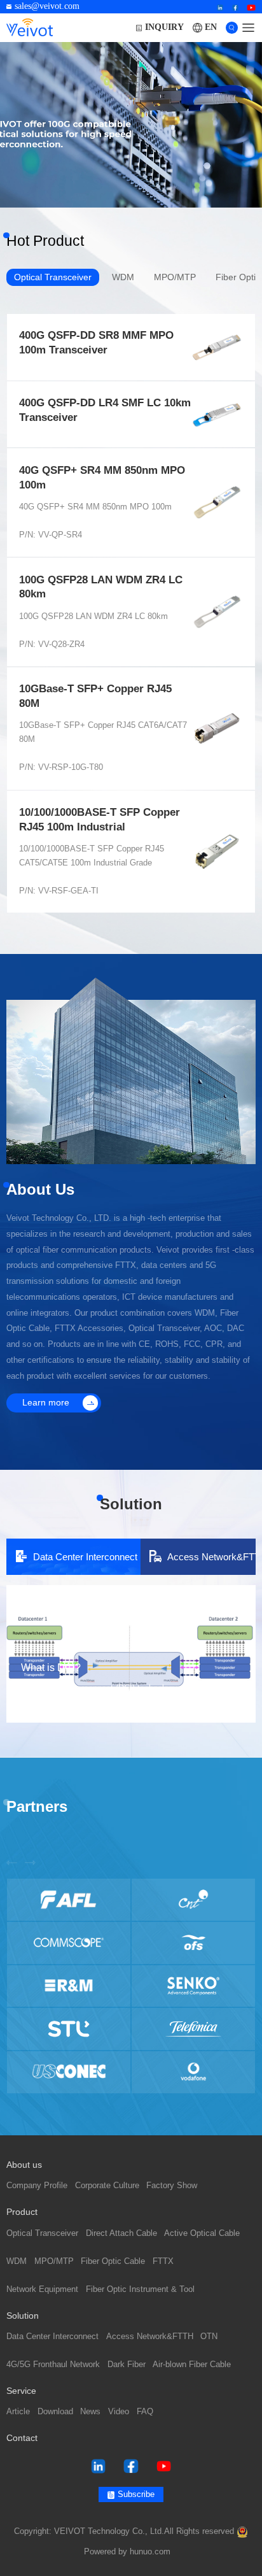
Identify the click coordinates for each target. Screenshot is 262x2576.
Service (21, 2391)
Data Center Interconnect (52, 2337)
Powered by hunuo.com (127, 2552)
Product (22, 2212)
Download (55, 2412)
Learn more (46, 1403)
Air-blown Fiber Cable (192, 2365)
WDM (17, 2261)
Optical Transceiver (42, 2233)
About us (24, 2165)
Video (119, 2412)
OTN (209, 2337)
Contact (22, 2438)
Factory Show (172, 2186)
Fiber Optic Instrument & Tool (140, 2289)
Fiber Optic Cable (113, 2261)
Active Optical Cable (202, 2233)
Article (18, 2412)
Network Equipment (42, 2289)
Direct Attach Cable (121, 2233)
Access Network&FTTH (150, 2337)
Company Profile (37, 2186)
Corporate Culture (107, 2186)
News (90, 2412)
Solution (23, 2316)
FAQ (145, 2412)
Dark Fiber (127, 2365)
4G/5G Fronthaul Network (53, 2365)
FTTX (163, 2261)
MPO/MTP (54, 2261)
